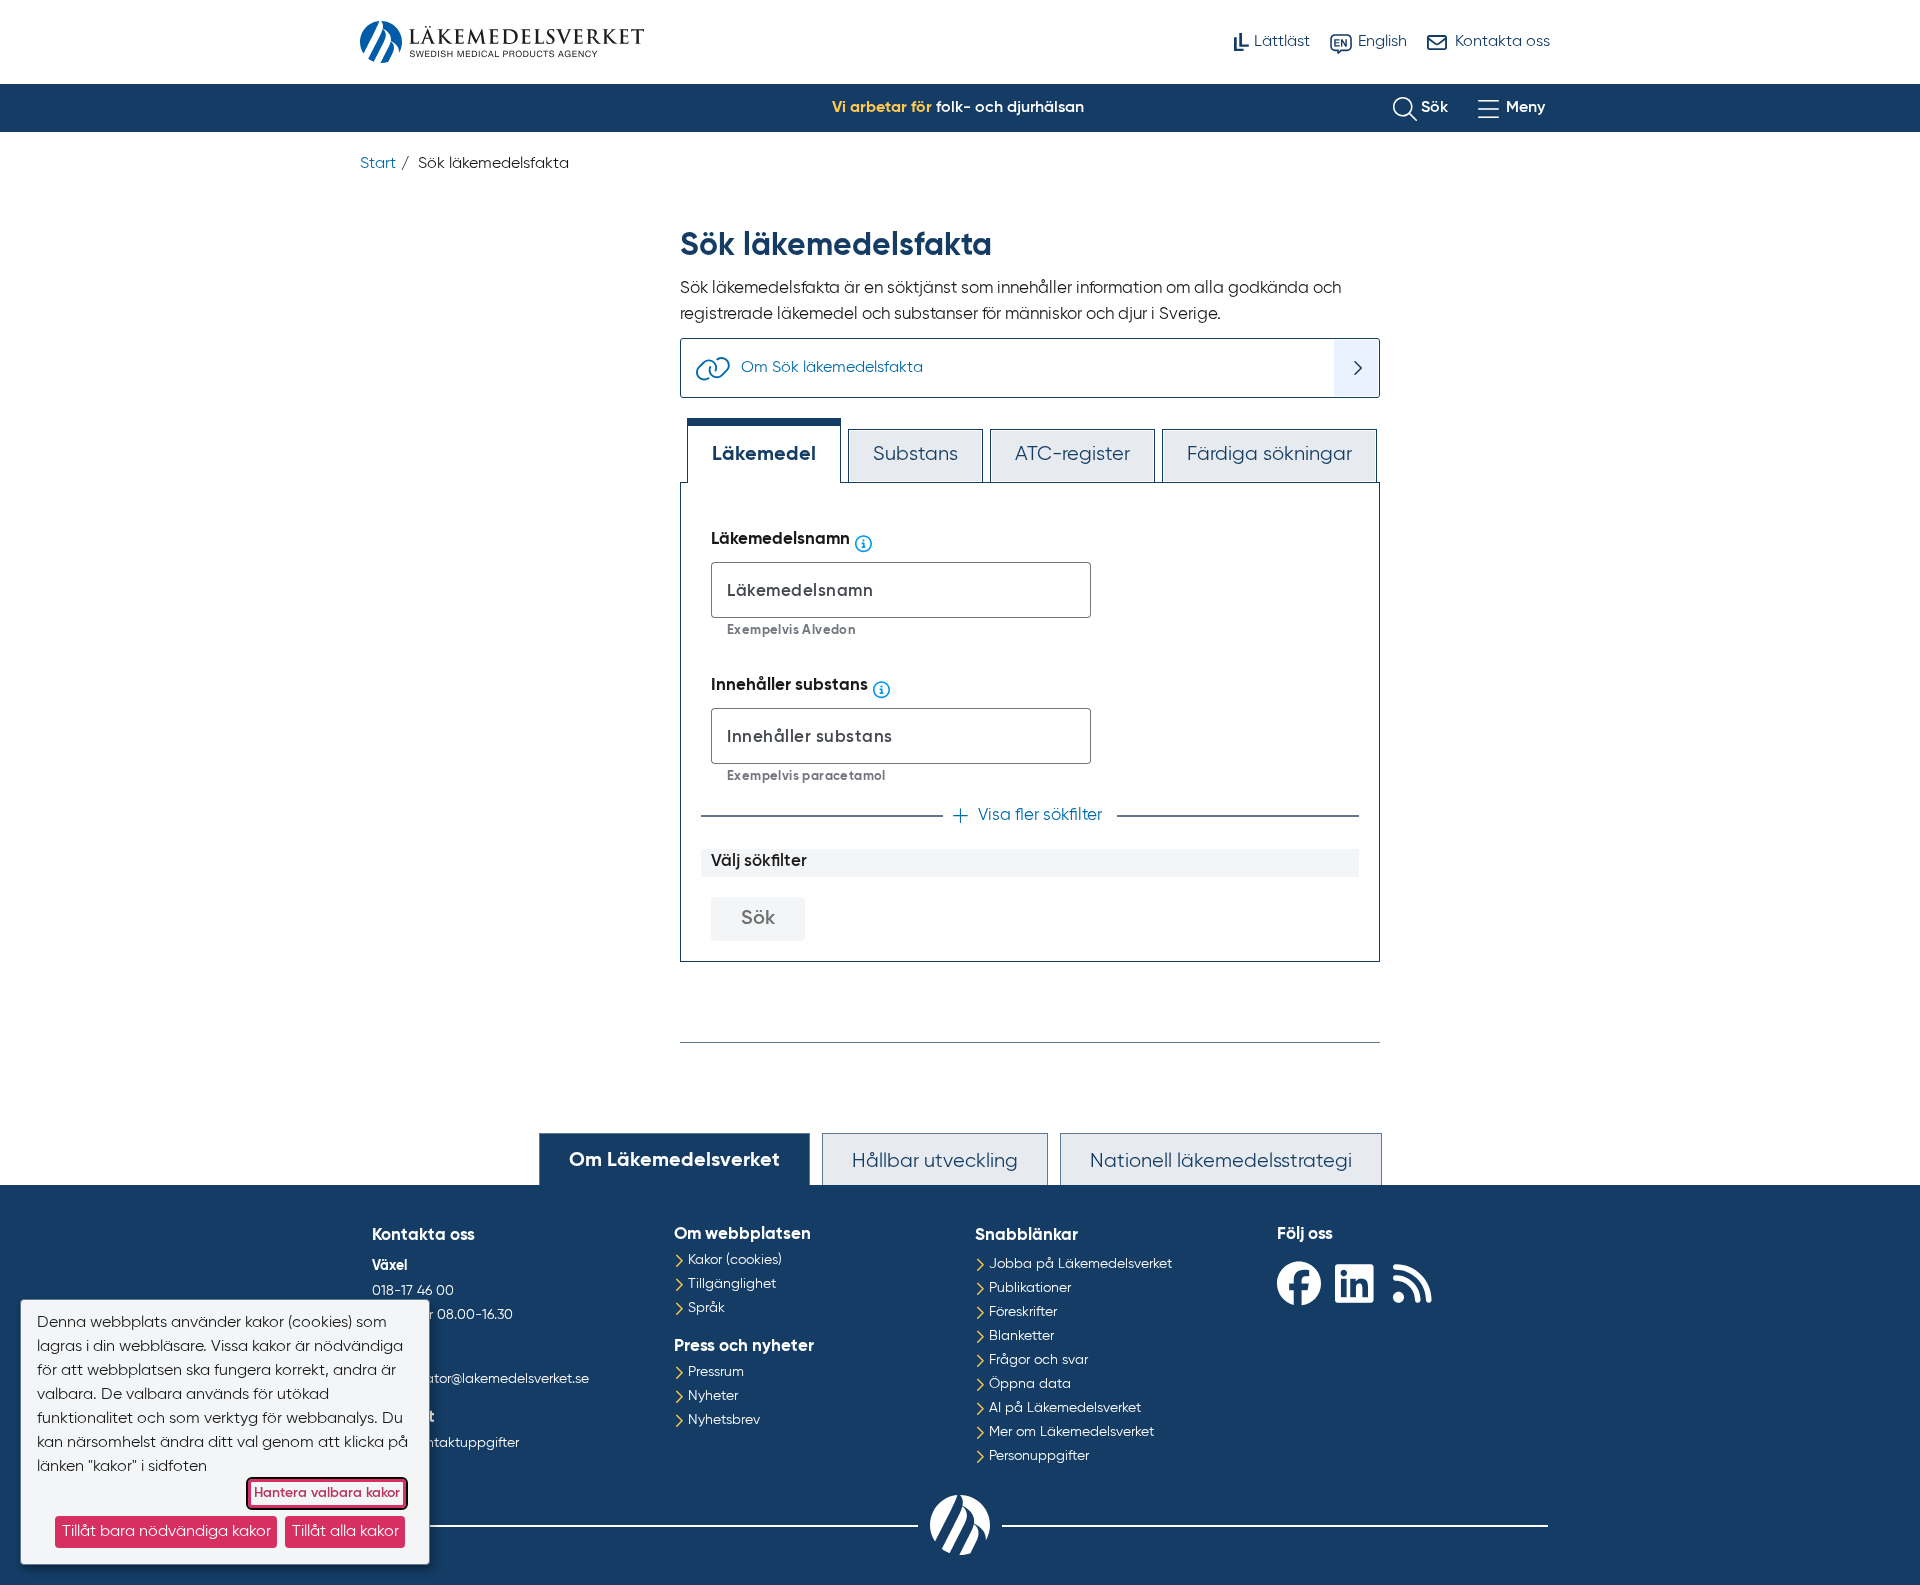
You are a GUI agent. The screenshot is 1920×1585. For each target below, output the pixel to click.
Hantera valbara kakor (327, 1493)
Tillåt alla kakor (345, 1532)
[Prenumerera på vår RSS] (1417, 1282)
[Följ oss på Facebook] (1301, 1282)
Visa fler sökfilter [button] (1040, 815)
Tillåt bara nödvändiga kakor (166, 1532)
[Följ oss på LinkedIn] (1359, 1282)
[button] (1420, 108)
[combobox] (901, 590)
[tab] (674, 1159)
